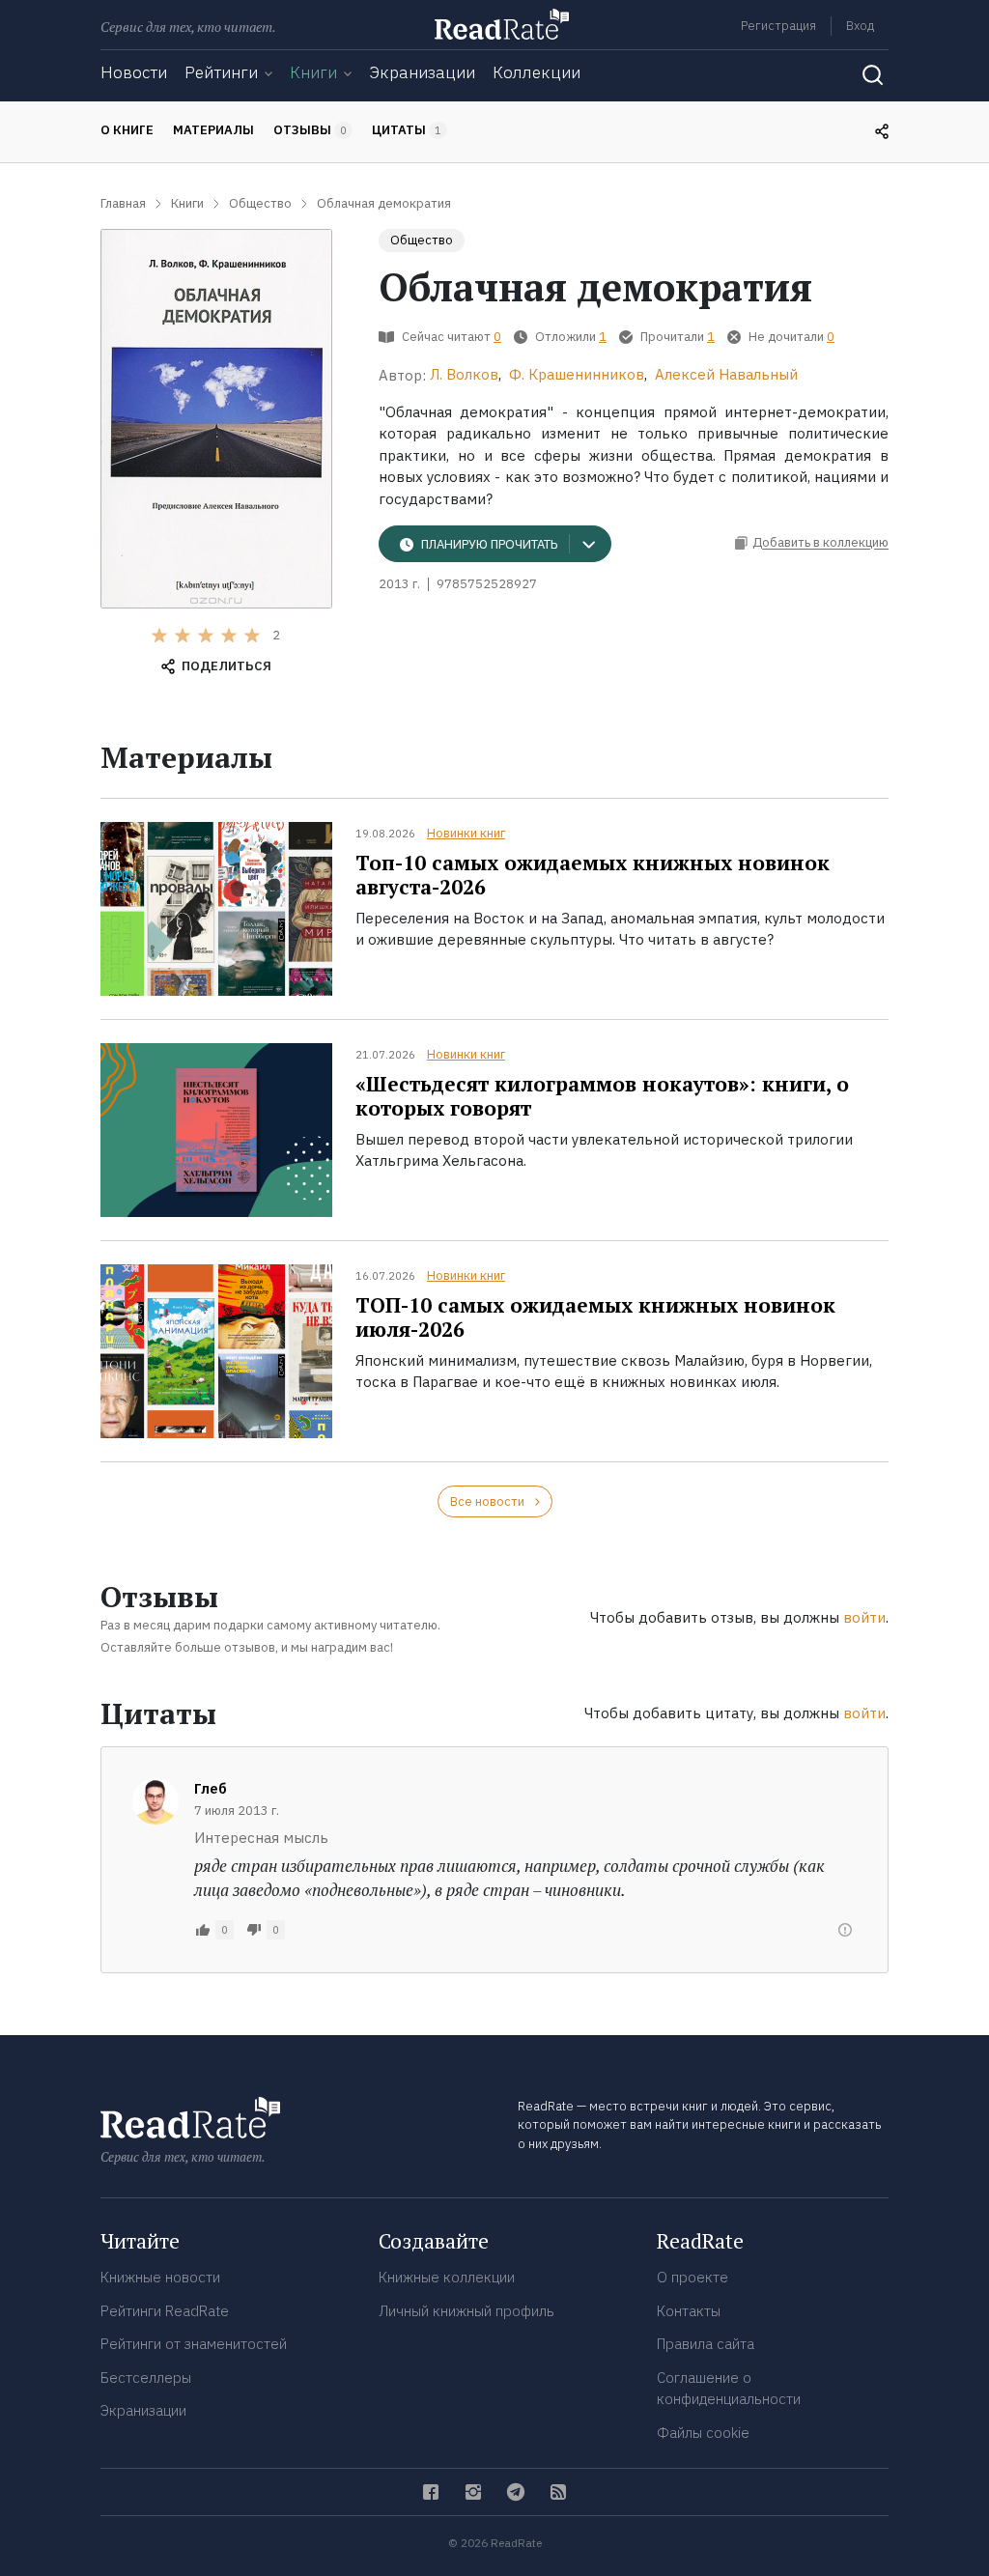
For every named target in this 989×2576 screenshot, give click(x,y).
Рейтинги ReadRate (165, 2311)
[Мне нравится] (203, 1930)
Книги (313, 72)
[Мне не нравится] (254, 1930)
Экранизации (422, 72)
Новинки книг (466, 833)
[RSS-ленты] (558, 2492)
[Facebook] (431, 2492)
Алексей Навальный (726, 374)
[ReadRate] (502, 24)
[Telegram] (516, 2492)
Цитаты (407, 130)
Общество (422, 240)
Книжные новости (160, 2277)
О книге (127, 130)
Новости (134, 72)
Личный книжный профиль (466, 2311)
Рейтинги (221, 72)
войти (864, 1617)
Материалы (213, 130)
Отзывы (310, 130)
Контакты (689, 2311)
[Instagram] (473, 2492)
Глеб (211, 1788)
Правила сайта (706, 2344)
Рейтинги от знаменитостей (194, 2344)
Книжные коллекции (447, 2277)
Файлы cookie (703, 2433)
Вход (860, 26)
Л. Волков (464, 374)
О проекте (692, 2277)
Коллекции (537, 72)
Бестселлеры (146, 2378)
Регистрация (778, 26)
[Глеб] (155, 1801)
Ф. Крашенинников (577, 374)
